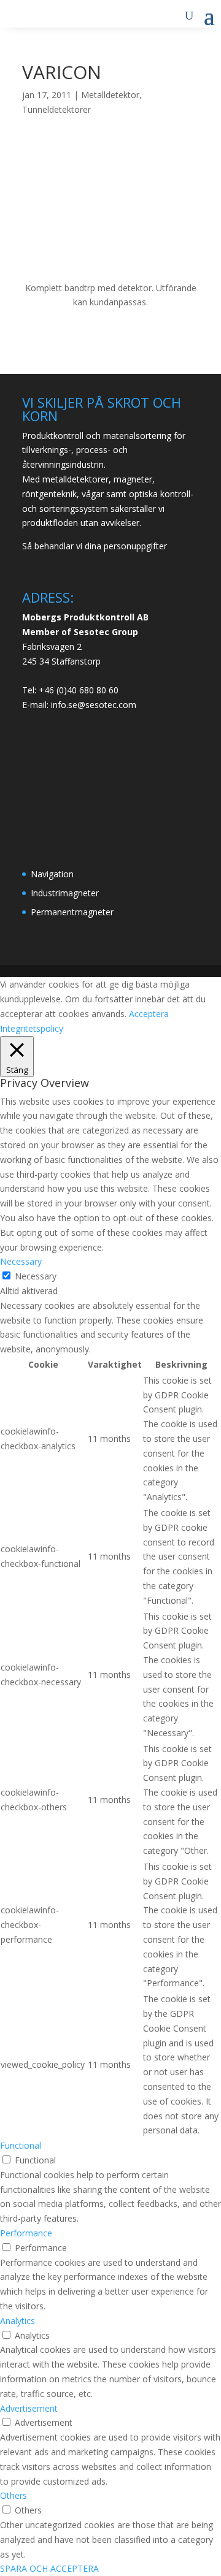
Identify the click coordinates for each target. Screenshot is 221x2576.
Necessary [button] (21, 1261)
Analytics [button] (17, 2321)
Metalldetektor (110, 95)
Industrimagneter (65, 893)
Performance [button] (26, 2233)
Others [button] (14, 2495)
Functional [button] (21, 2145)
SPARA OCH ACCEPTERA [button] (49, 2568)
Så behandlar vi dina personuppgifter (95, 546)
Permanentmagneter (72, 912)
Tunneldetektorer (56, 109)
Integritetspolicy (32, 1028)
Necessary (36, 1276)
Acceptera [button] (149, 1014)
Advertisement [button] (29, 2408)
